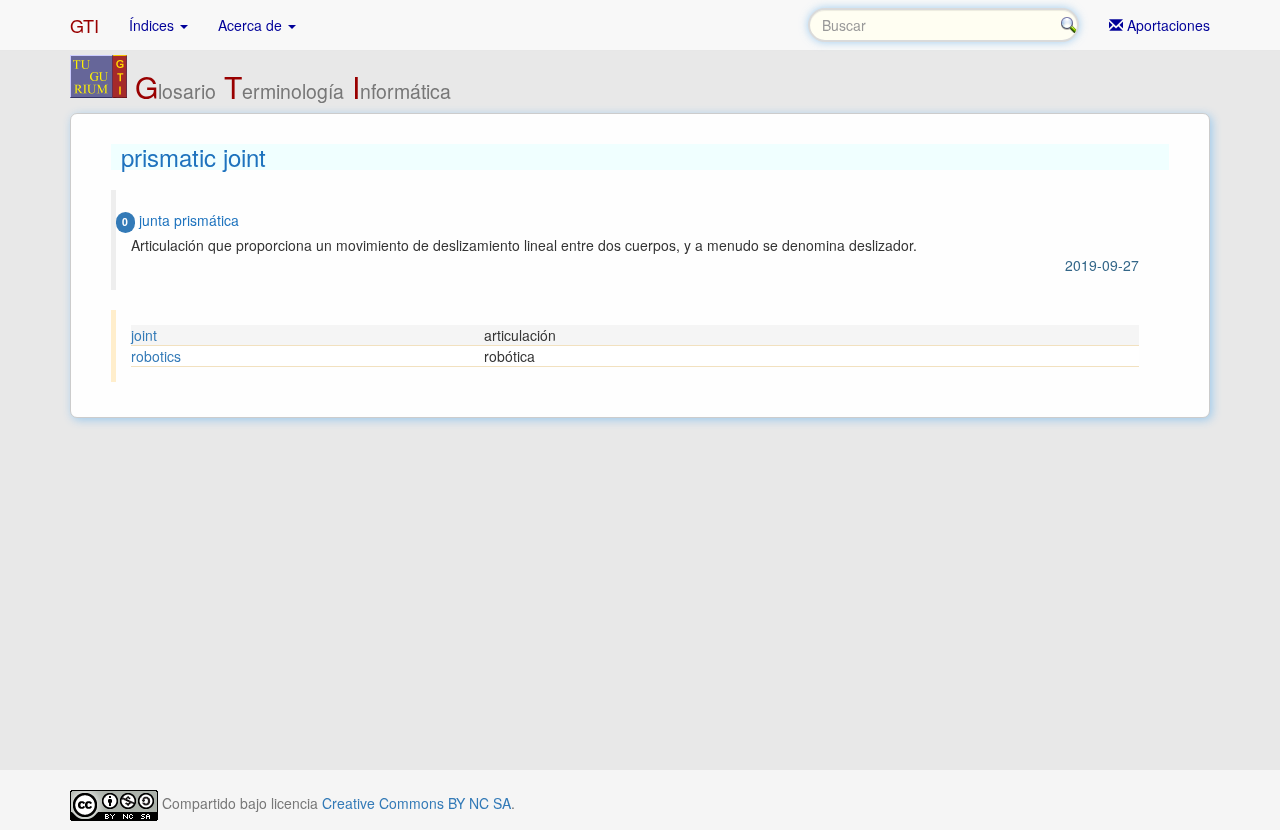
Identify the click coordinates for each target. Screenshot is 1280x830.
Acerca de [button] (252, 25)
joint (144, 335)
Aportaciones (1166, 25)
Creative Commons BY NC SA (416, 803)
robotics (156, 356)
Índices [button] (153, 25)
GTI (84, 25)
